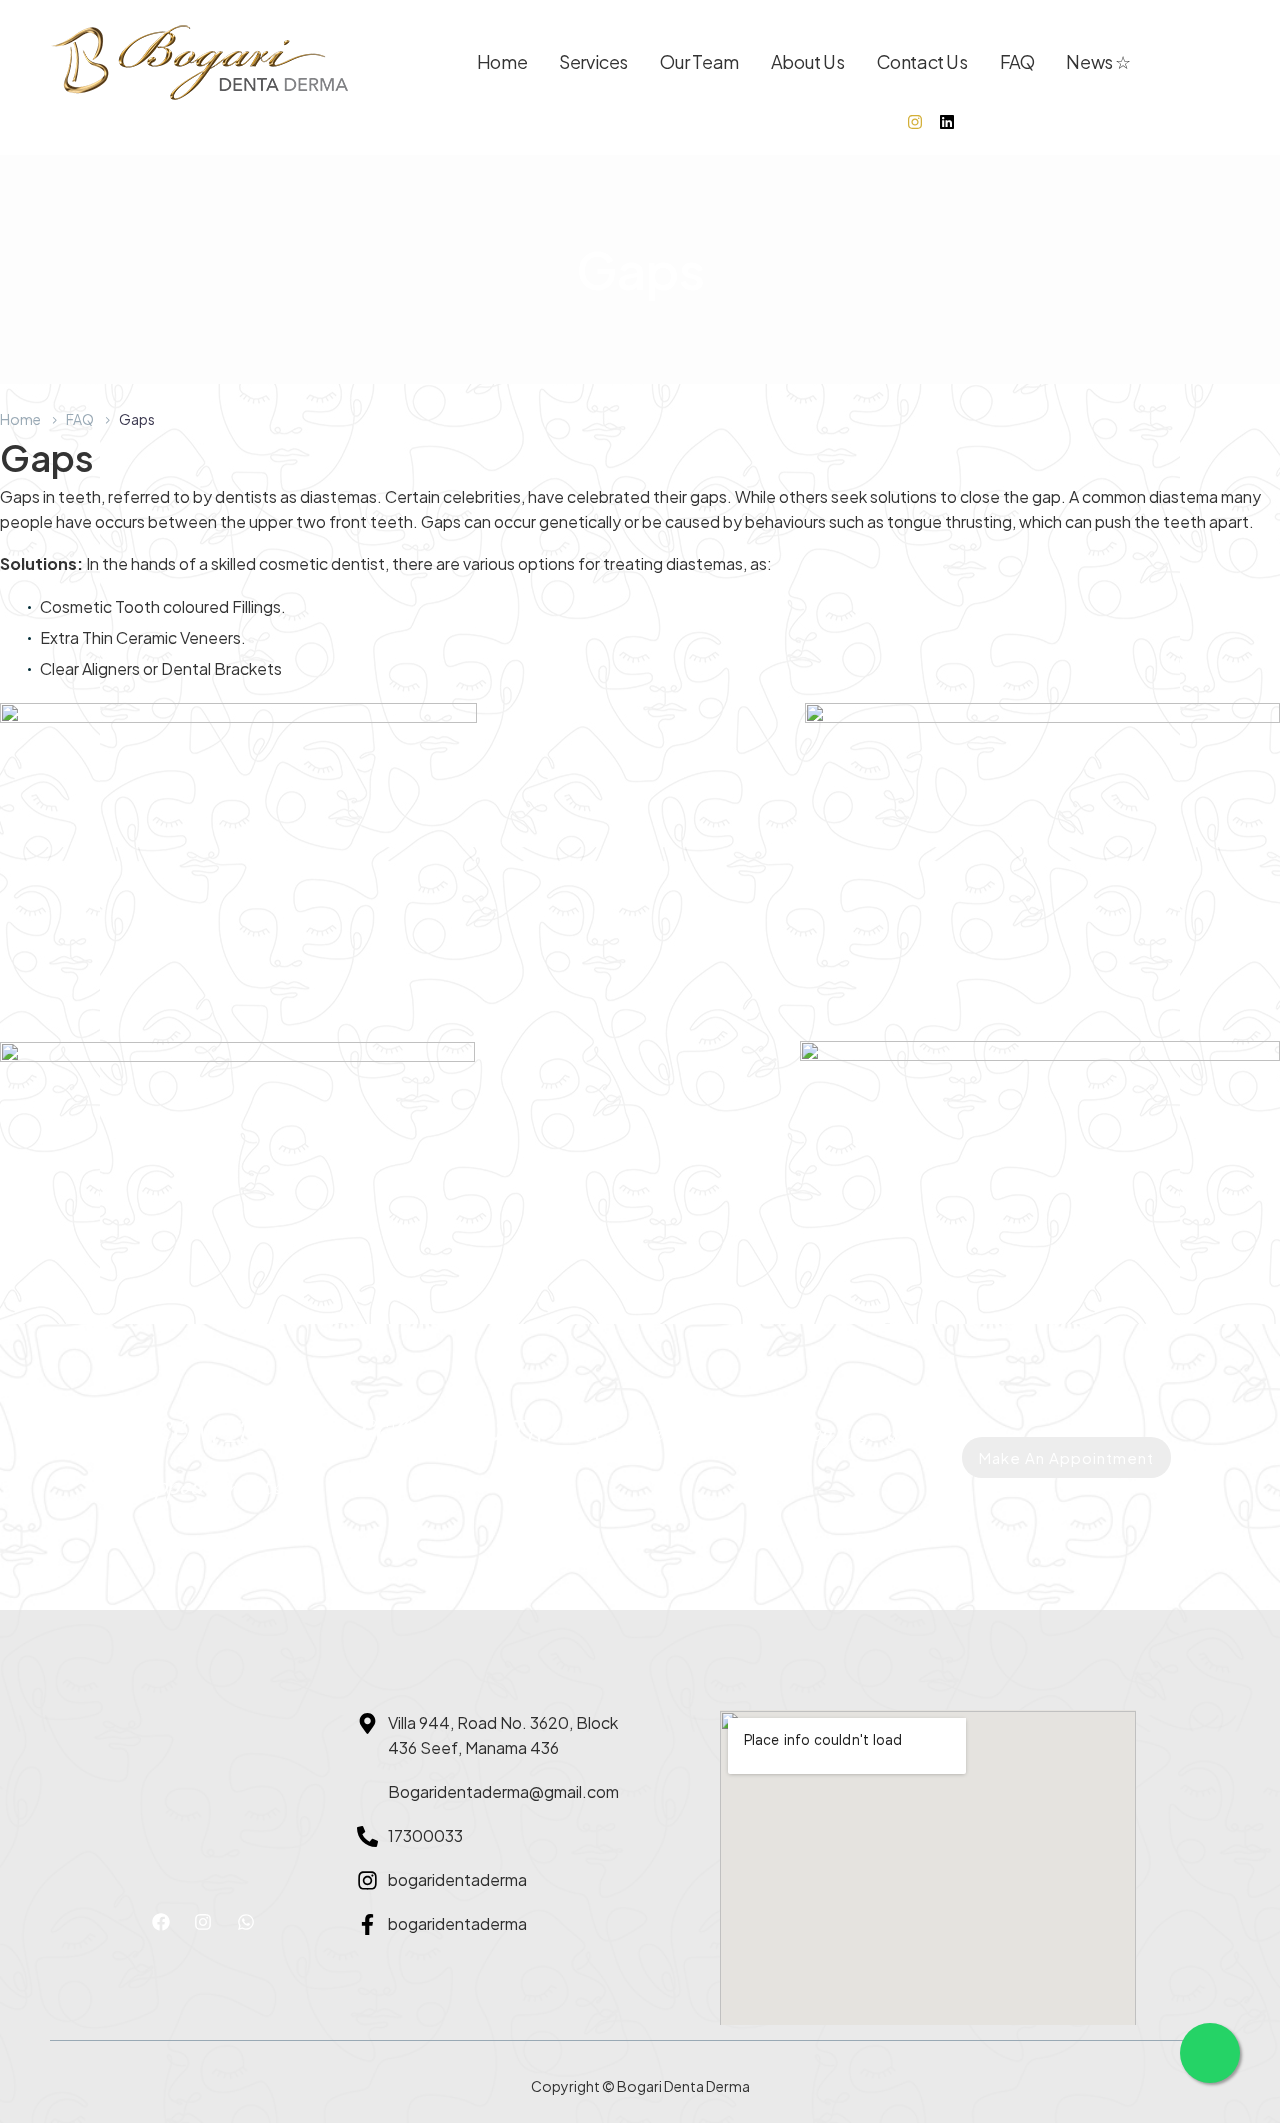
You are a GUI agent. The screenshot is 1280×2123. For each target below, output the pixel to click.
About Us (808, 61)
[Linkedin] (947, 122)
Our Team (699, 61)
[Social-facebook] (883, 122)
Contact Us (922, 61)
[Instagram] (915, 122)
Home (502, 61)
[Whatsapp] (246, 1922)
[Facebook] (161, 1922)
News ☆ (1098, 61)
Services (593, 61)
